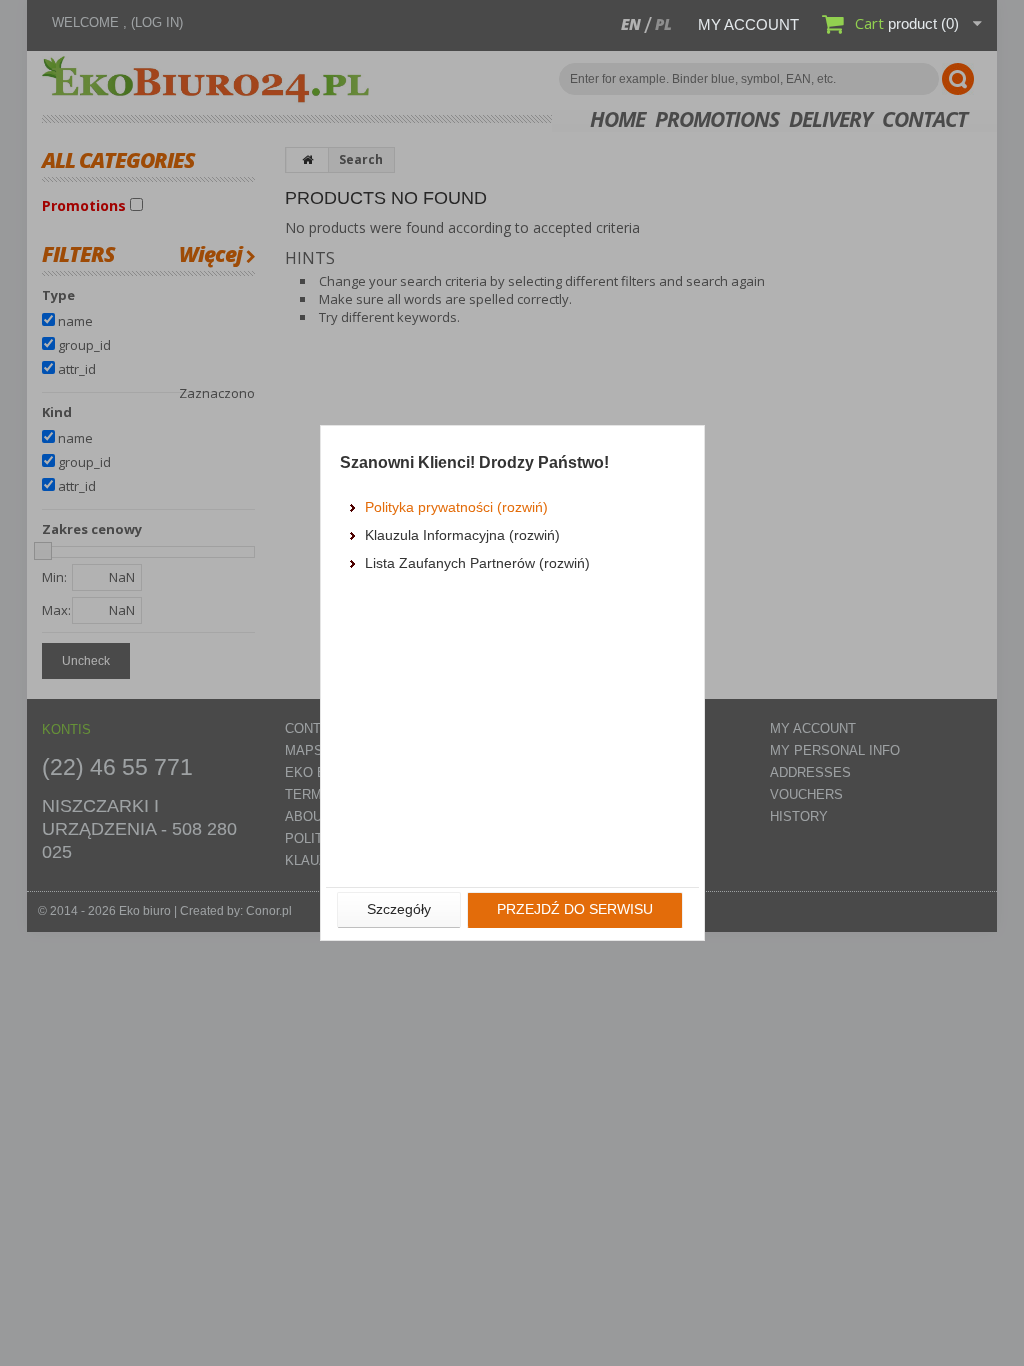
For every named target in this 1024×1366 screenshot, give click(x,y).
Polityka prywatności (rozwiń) (456, 507)
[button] (399, 910)
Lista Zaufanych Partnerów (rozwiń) (477, 563)
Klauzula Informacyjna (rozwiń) (462, 535)
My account (748, 24)
